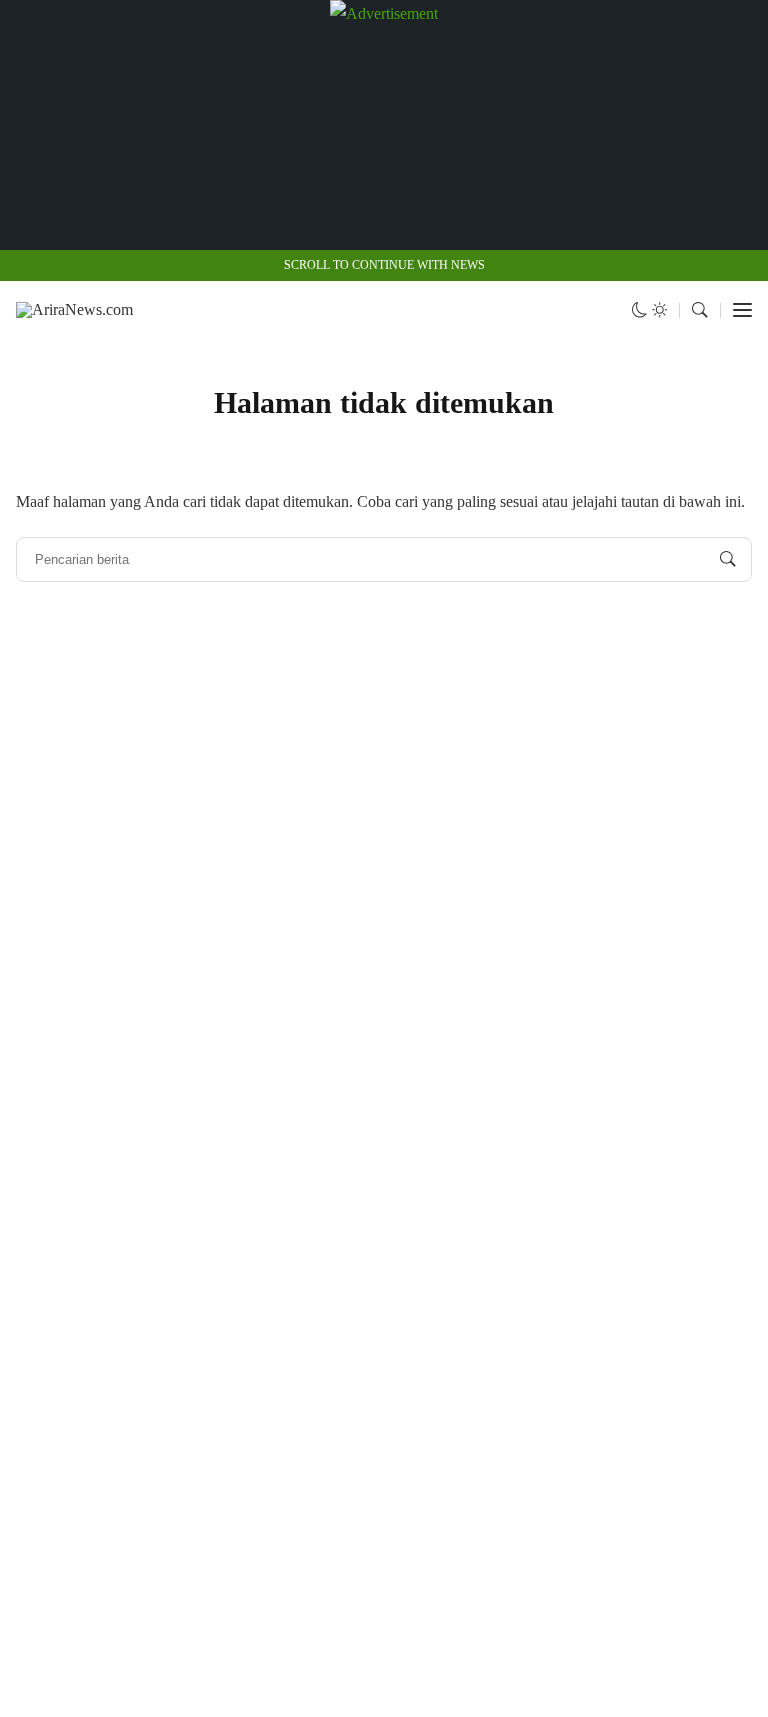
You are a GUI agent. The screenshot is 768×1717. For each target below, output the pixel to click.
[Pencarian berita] (728, 560)
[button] (649, 310)
